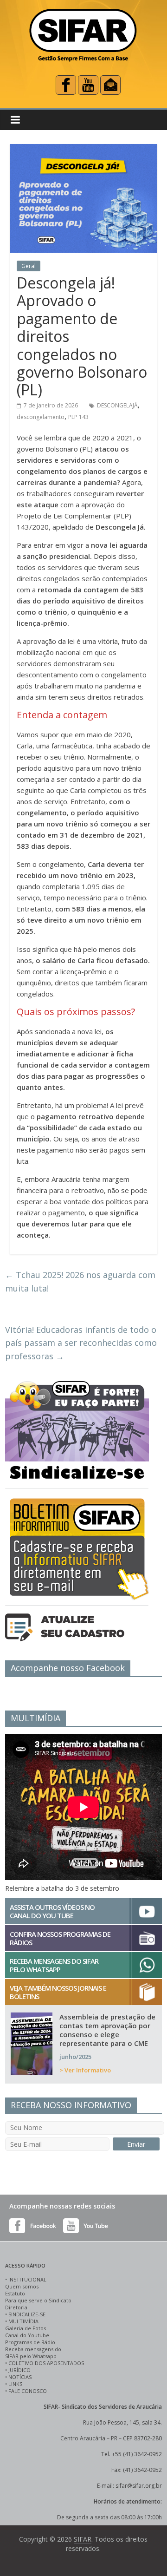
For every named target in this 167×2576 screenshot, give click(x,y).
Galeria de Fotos (26, 2328)
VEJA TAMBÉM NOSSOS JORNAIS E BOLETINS (58, 1992)
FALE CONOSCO (28, 2391)
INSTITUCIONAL (27, 2279)
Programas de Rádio (30, 2342)
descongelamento (41, 417)
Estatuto (15, 2293)
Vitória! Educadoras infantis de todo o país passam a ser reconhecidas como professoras (81, 1343)
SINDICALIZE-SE (27, 2314)
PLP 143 (78, 417)
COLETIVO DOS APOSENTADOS (46, 2363)
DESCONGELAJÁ (117, 405)
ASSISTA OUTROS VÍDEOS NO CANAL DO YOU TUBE (52, 1911)
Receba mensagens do (33, 2349)
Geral (29, 266)
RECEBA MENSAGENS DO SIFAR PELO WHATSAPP (54, 1965)
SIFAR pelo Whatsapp (31, 2356)
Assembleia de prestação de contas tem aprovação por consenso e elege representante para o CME (107, 2030)
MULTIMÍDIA (23, 2321)
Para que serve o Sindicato (38, 2300)
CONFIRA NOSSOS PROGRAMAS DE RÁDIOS (60, 1938)
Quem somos (22, 2286)
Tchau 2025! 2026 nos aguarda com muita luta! (80, 1281)
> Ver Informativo (85, 2070)
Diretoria (16, 2307)
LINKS (15, 2384)
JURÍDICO (19, 2370)
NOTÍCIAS (20, 2377)
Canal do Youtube (27, 2335)
